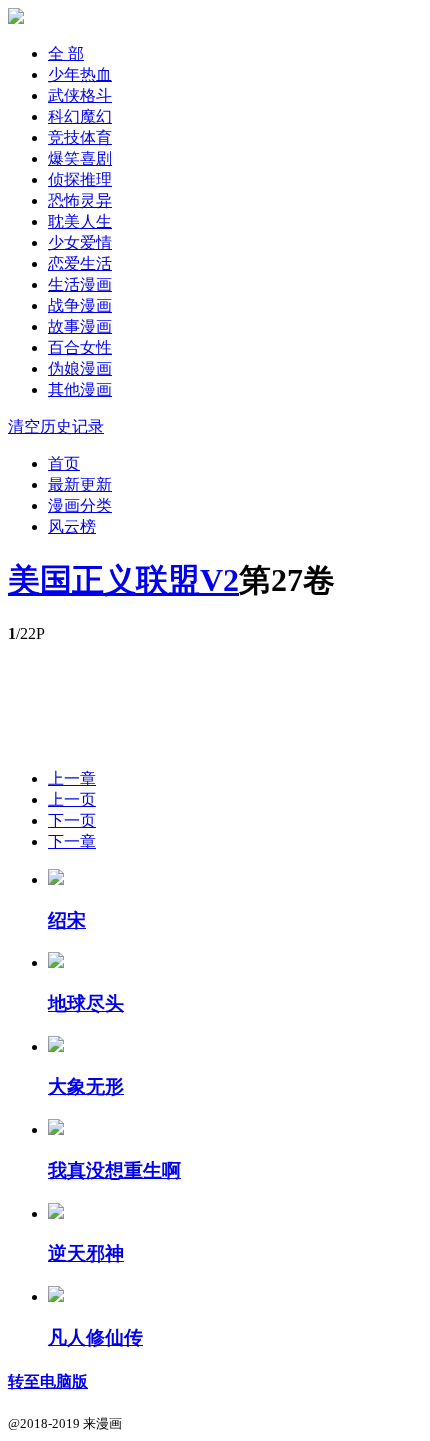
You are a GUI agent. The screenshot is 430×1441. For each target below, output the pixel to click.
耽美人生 (80, 221)
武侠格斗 (80, 95)
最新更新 (80, 484)
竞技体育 (80, 137)
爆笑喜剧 (80, 158)
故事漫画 (80, 326)
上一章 (72, 778)
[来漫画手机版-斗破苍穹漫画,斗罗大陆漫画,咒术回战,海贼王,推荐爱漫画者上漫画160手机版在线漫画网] (16, 18)
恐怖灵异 (80, 200)
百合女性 (80, 347)
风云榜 (72, 526)
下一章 (72, 841)
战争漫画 (80, 305)
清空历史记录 (56, 426)
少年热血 (80, 74)
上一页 (72, 799)
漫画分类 (80, 505)
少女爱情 (80, 242)
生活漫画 (80, 284)
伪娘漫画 (80, 368)
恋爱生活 (80, 263)
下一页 (72, 820)
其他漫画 (80, 389)
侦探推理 (80, 179)
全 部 (66, 53)
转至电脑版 (48, 1381)
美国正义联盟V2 (123, 580)
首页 (64, 463)
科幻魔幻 (80, 116)
